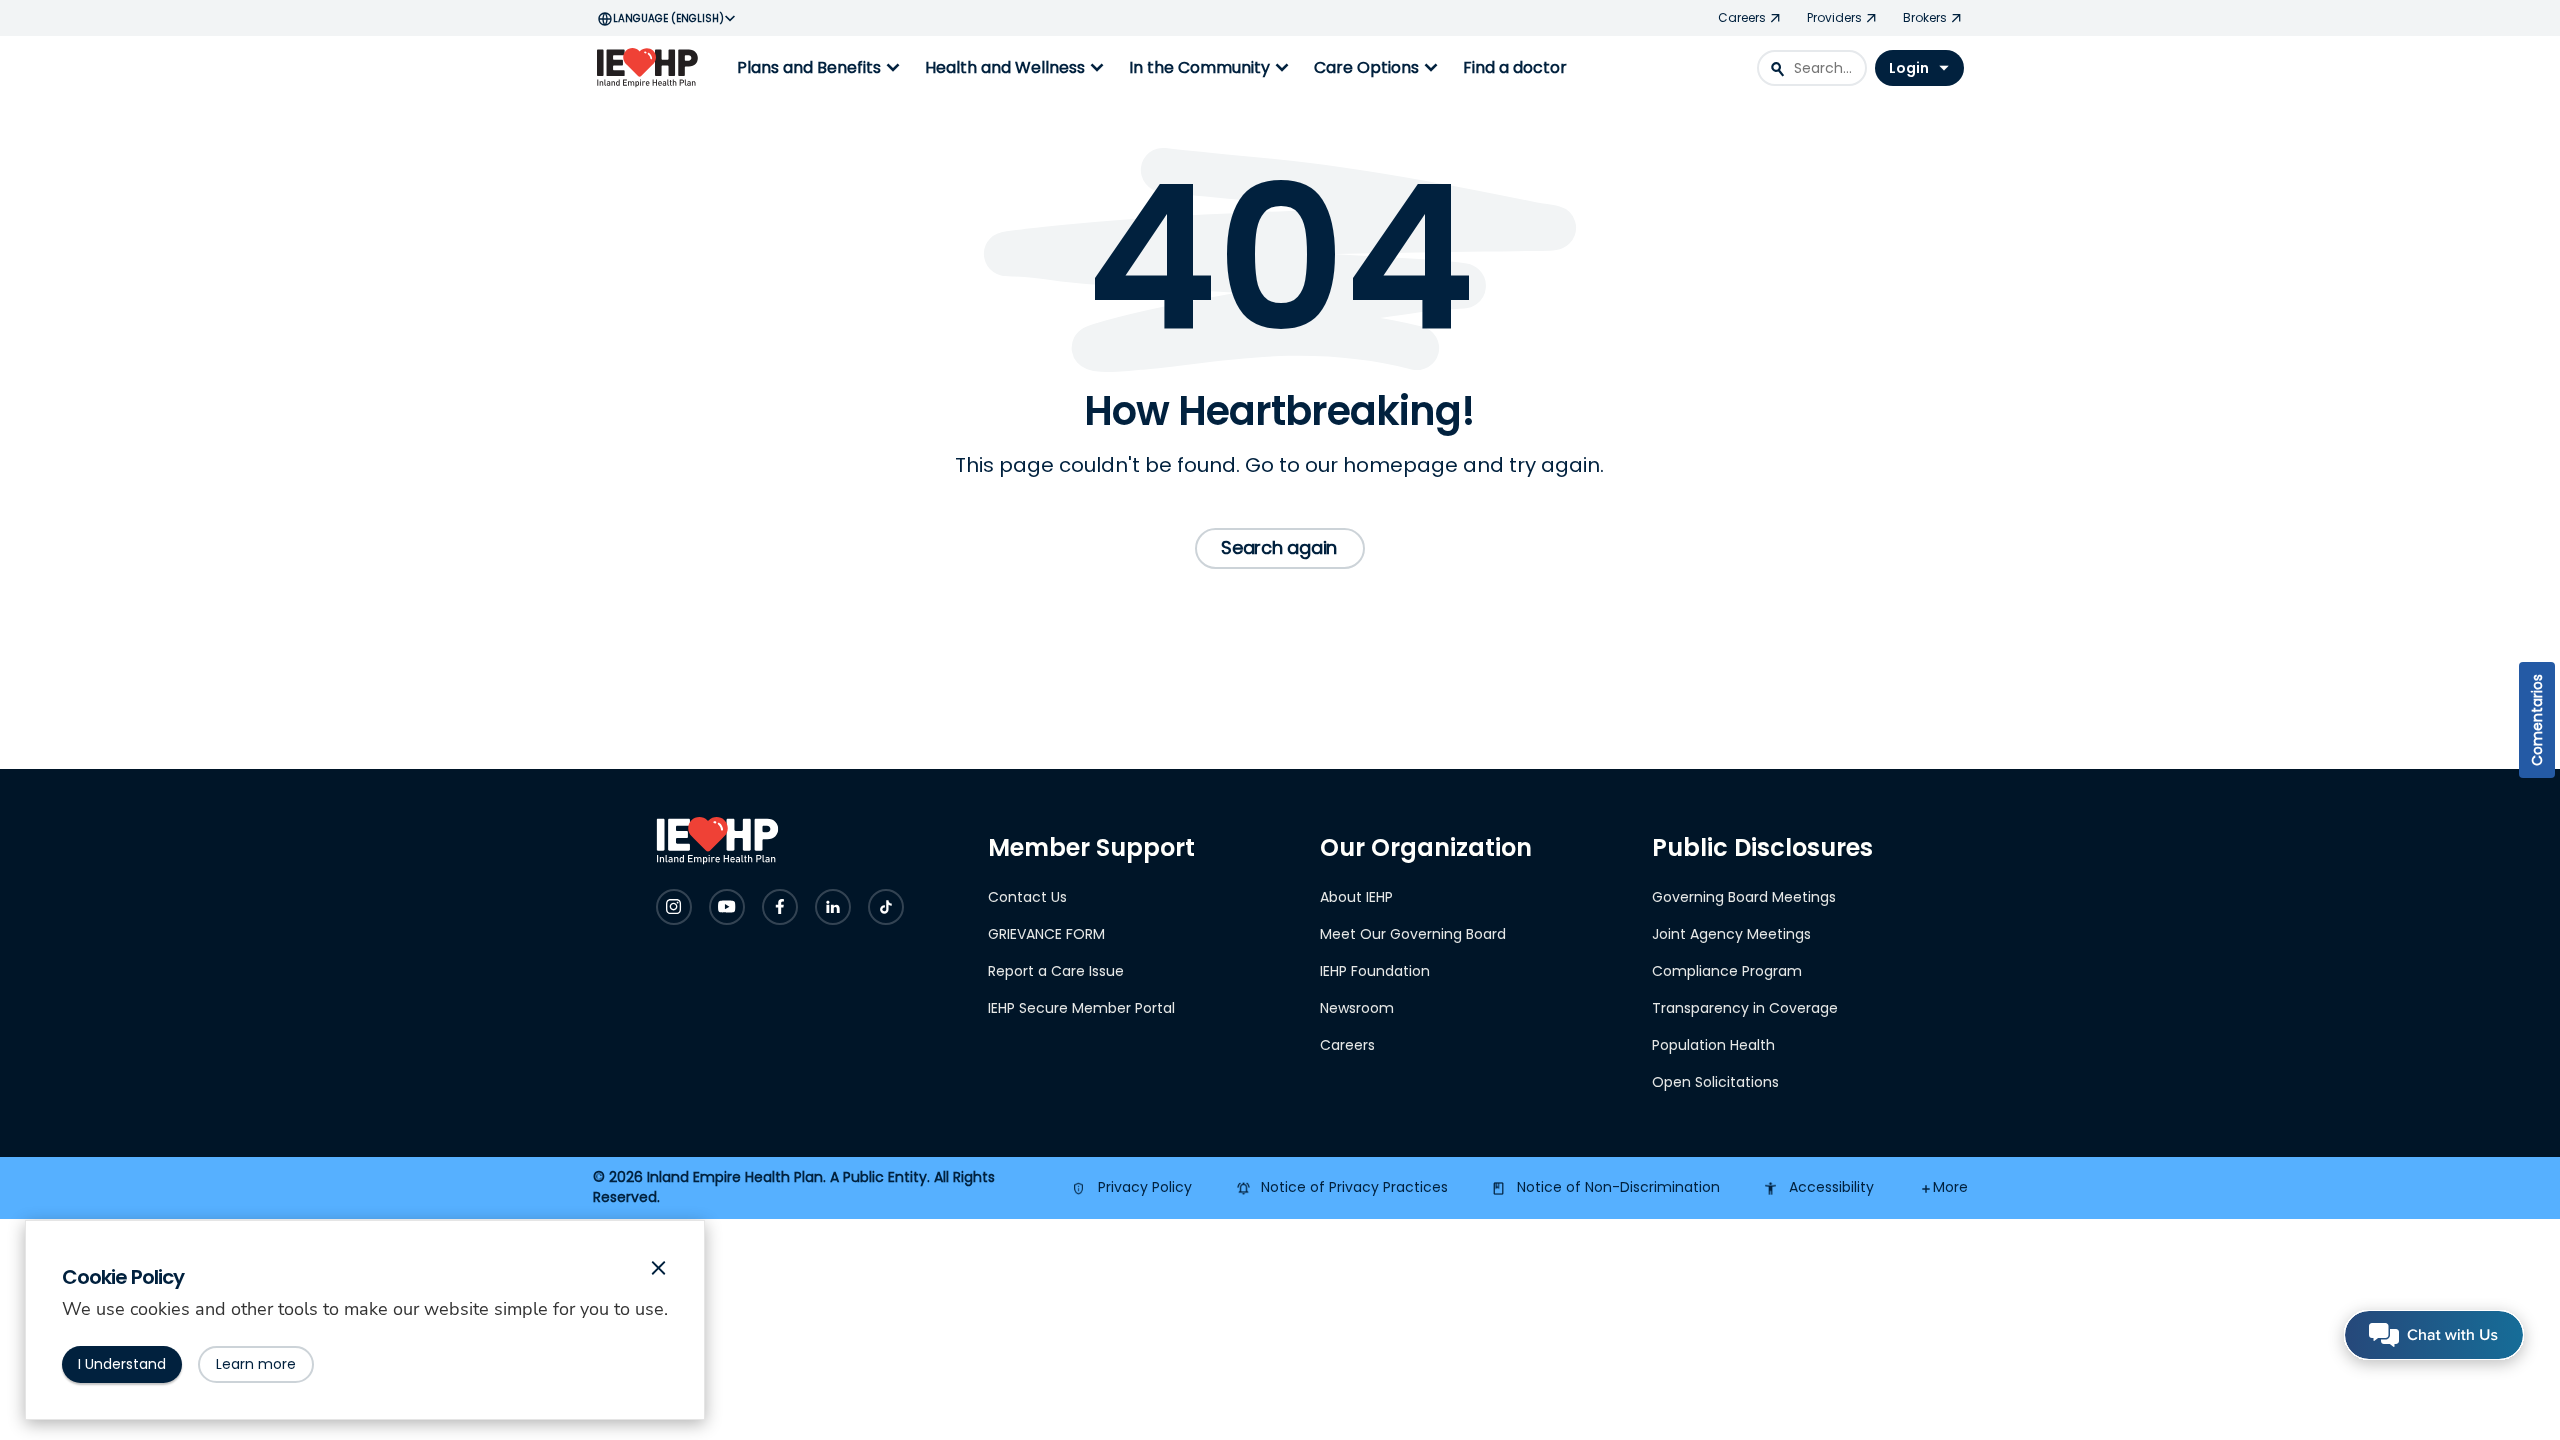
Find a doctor (1515, 67)
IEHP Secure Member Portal (1081, 1008)
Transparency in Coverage (1745, 1008)
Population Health (1713, 1045)
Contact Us (1027, 897)
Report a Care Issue (1056, 971)
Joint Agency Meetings (1731, 934)
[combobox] (1812, 68)
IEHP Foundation (1375, 971)
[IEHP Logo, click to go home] (652, 68)
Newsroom (1357, 1008)
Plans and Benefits (821, 68)
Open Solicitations (1715, 1082)
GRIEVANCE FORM (1046, 934)
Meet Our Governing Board (1413, 934)
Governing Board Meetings (1744, 897)
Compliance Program (1727, 971)
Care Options (1378, 68)
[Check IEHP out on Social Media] (674, 907)
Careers (1347, 1045)
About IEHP (1356, 897)
